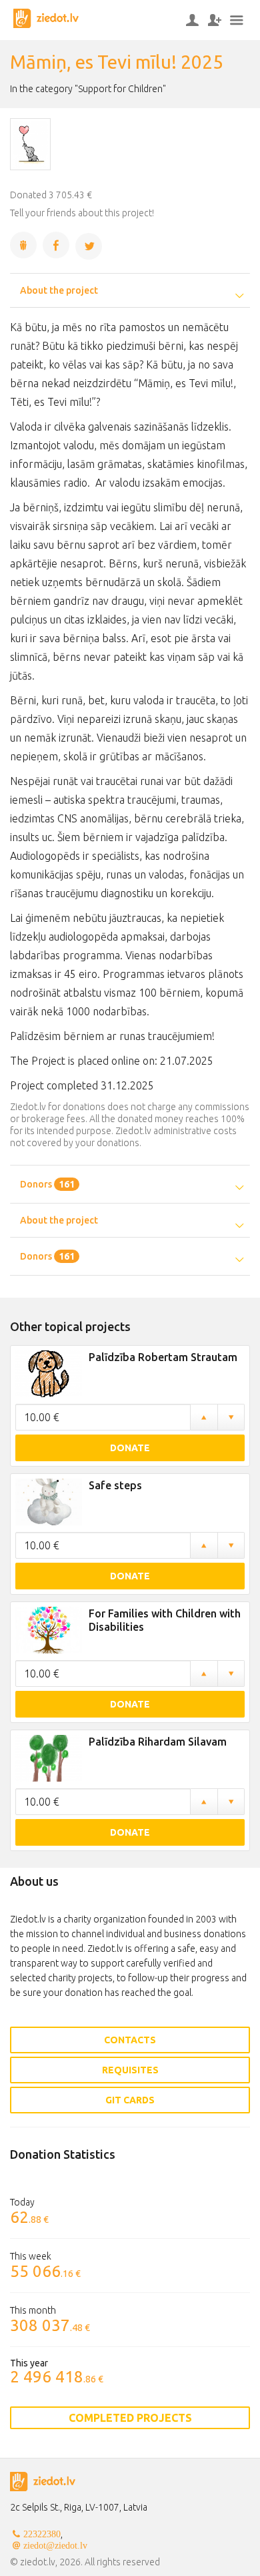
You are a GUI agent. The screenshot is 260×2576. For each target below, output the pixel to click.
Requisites (130, 2070)
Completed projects (130, 2418)
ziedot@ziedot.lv (55, 2545)
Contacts (130, 2040)
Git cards (130, 2100)
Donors (47, 1184)
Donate (130, 1448)
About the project (59, 290)
